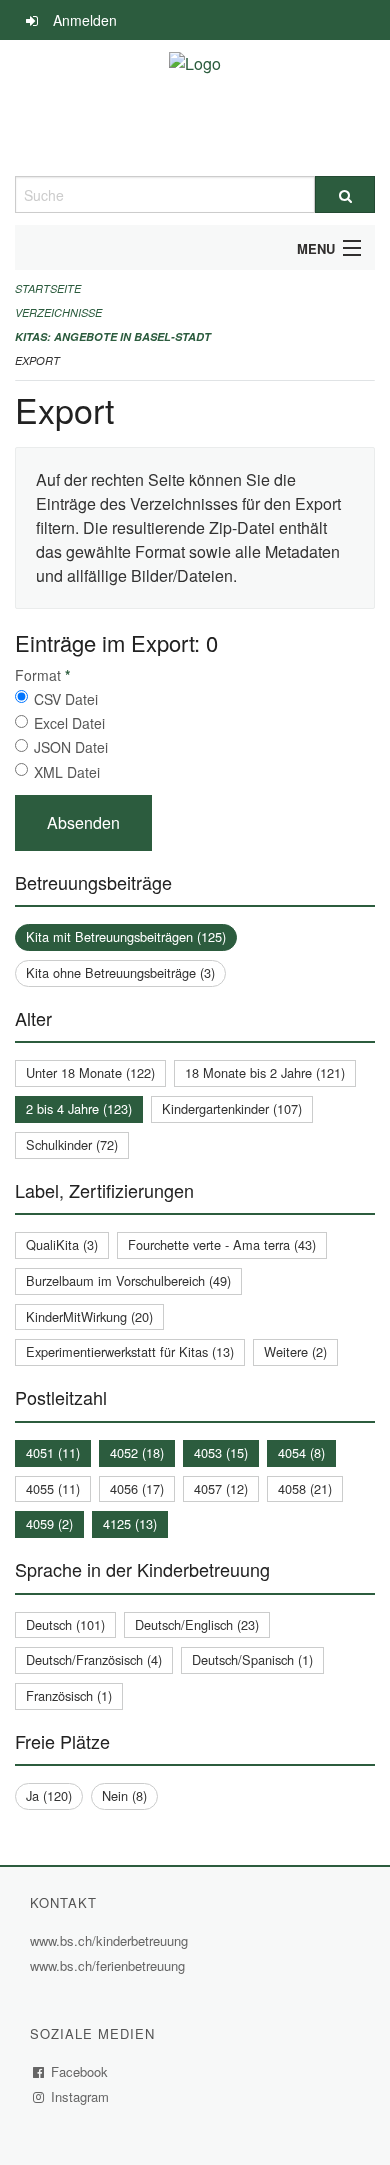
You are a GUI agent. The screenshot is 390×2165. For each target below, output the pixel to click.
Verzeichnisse (58, 312)
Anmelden (85, 20)
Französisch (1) (69, 1695)
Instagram (80, 2096)
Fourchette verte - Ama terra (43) (222, 1244)
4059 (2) (49, 1523)
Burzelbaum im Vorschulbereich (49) (128, 1280)
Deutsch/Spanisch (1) (252, 1659)
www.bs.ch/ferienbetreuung (110, 1965)
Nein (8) (124, 1795)
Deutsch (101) (65, 1624)
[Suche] (345, 194)
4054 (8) (301, 1452)
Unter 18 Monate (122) (90, 1072)
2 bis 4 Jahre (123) (79, 1108)
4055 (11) (53, 1488)
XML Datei (67, 772)
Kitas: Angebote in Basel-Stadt (113, 336)
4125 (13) (130, 1523)
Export (37, 360)
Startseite (48, 288)
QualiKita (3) (62, 1244)
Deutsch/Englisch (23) (197, 1624)
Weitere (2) (295, 1351)
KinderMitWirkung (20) (89, 1316)
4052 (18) (137, 1452)
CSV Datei (66, 699)
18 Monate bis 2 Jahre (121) (265, 1072)
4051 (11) (53, 1452)
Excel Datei (69, 723)
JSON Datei (71, 747)
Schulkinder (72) (72, 1144)
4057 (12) (221, 1488)
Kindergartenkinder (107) (232, 1108)
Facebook (80, 2071)
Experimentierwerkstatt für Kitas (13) (130, 1351)
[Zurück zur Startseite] (195, 108)
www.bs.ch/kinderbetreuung (111, 1940)
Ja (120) (49, 1795)
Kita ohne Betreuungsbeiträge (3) (120, 972)
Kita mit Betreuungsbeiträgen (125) (126, 936)
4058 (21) (305, 1488)
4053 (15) (221, 1452)
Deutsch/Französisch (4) (94, 1659)
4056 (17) (137, 1488)
